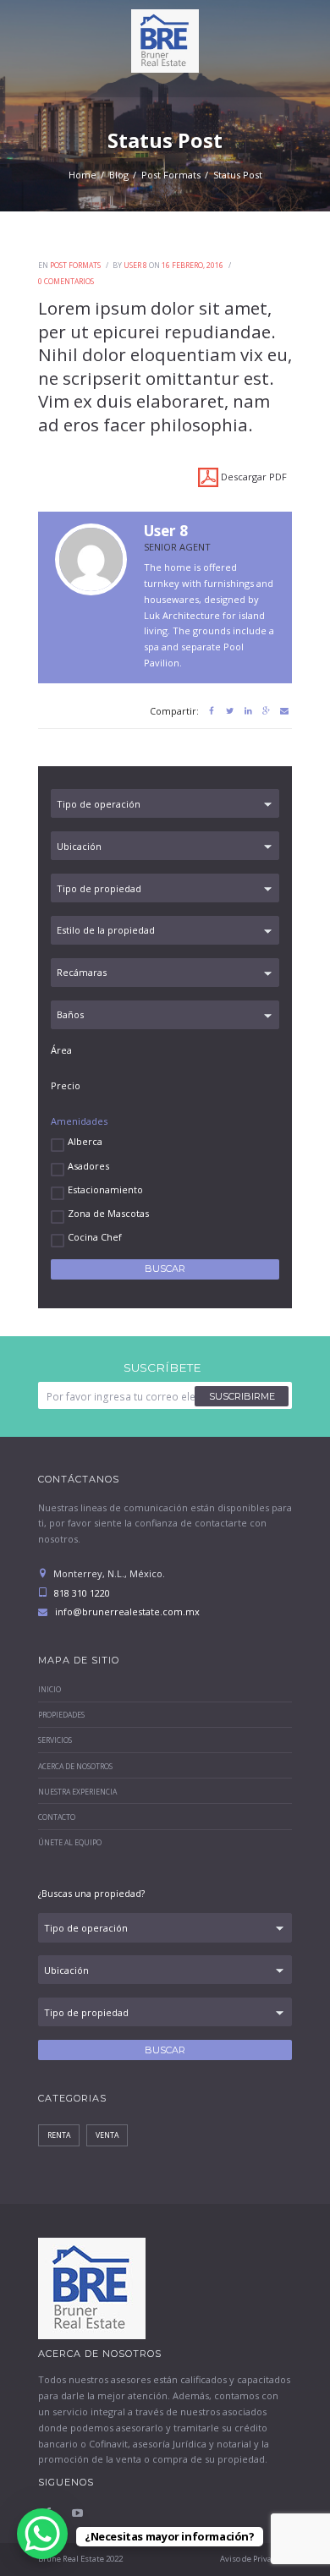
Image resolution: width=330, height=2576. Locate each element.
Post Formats (171, 175)
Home (82, 175)
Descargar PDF (253, 477)
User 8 (135, 266)
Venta (107, 2135)
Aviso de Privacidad (256, 2559)
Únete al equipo (70, 1843)
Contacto (57, 1817)
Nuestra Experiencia (77, 1792)
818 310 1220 (81, 1593)
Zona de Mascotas (108, 1213)
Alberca (85, 1141)
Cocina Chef (95, 1237)
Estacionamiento (105, 1189)
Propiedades (61, 1715)
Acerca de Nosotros (75, 1767)
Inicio (49, 1690)
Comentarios (66, 282)
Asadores (88, 1166)
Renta (59, 2135)
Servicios (55, 1740)
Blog (119, 175)
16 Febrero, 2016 (192, 266)
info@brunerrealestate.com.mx (127, 1611)
